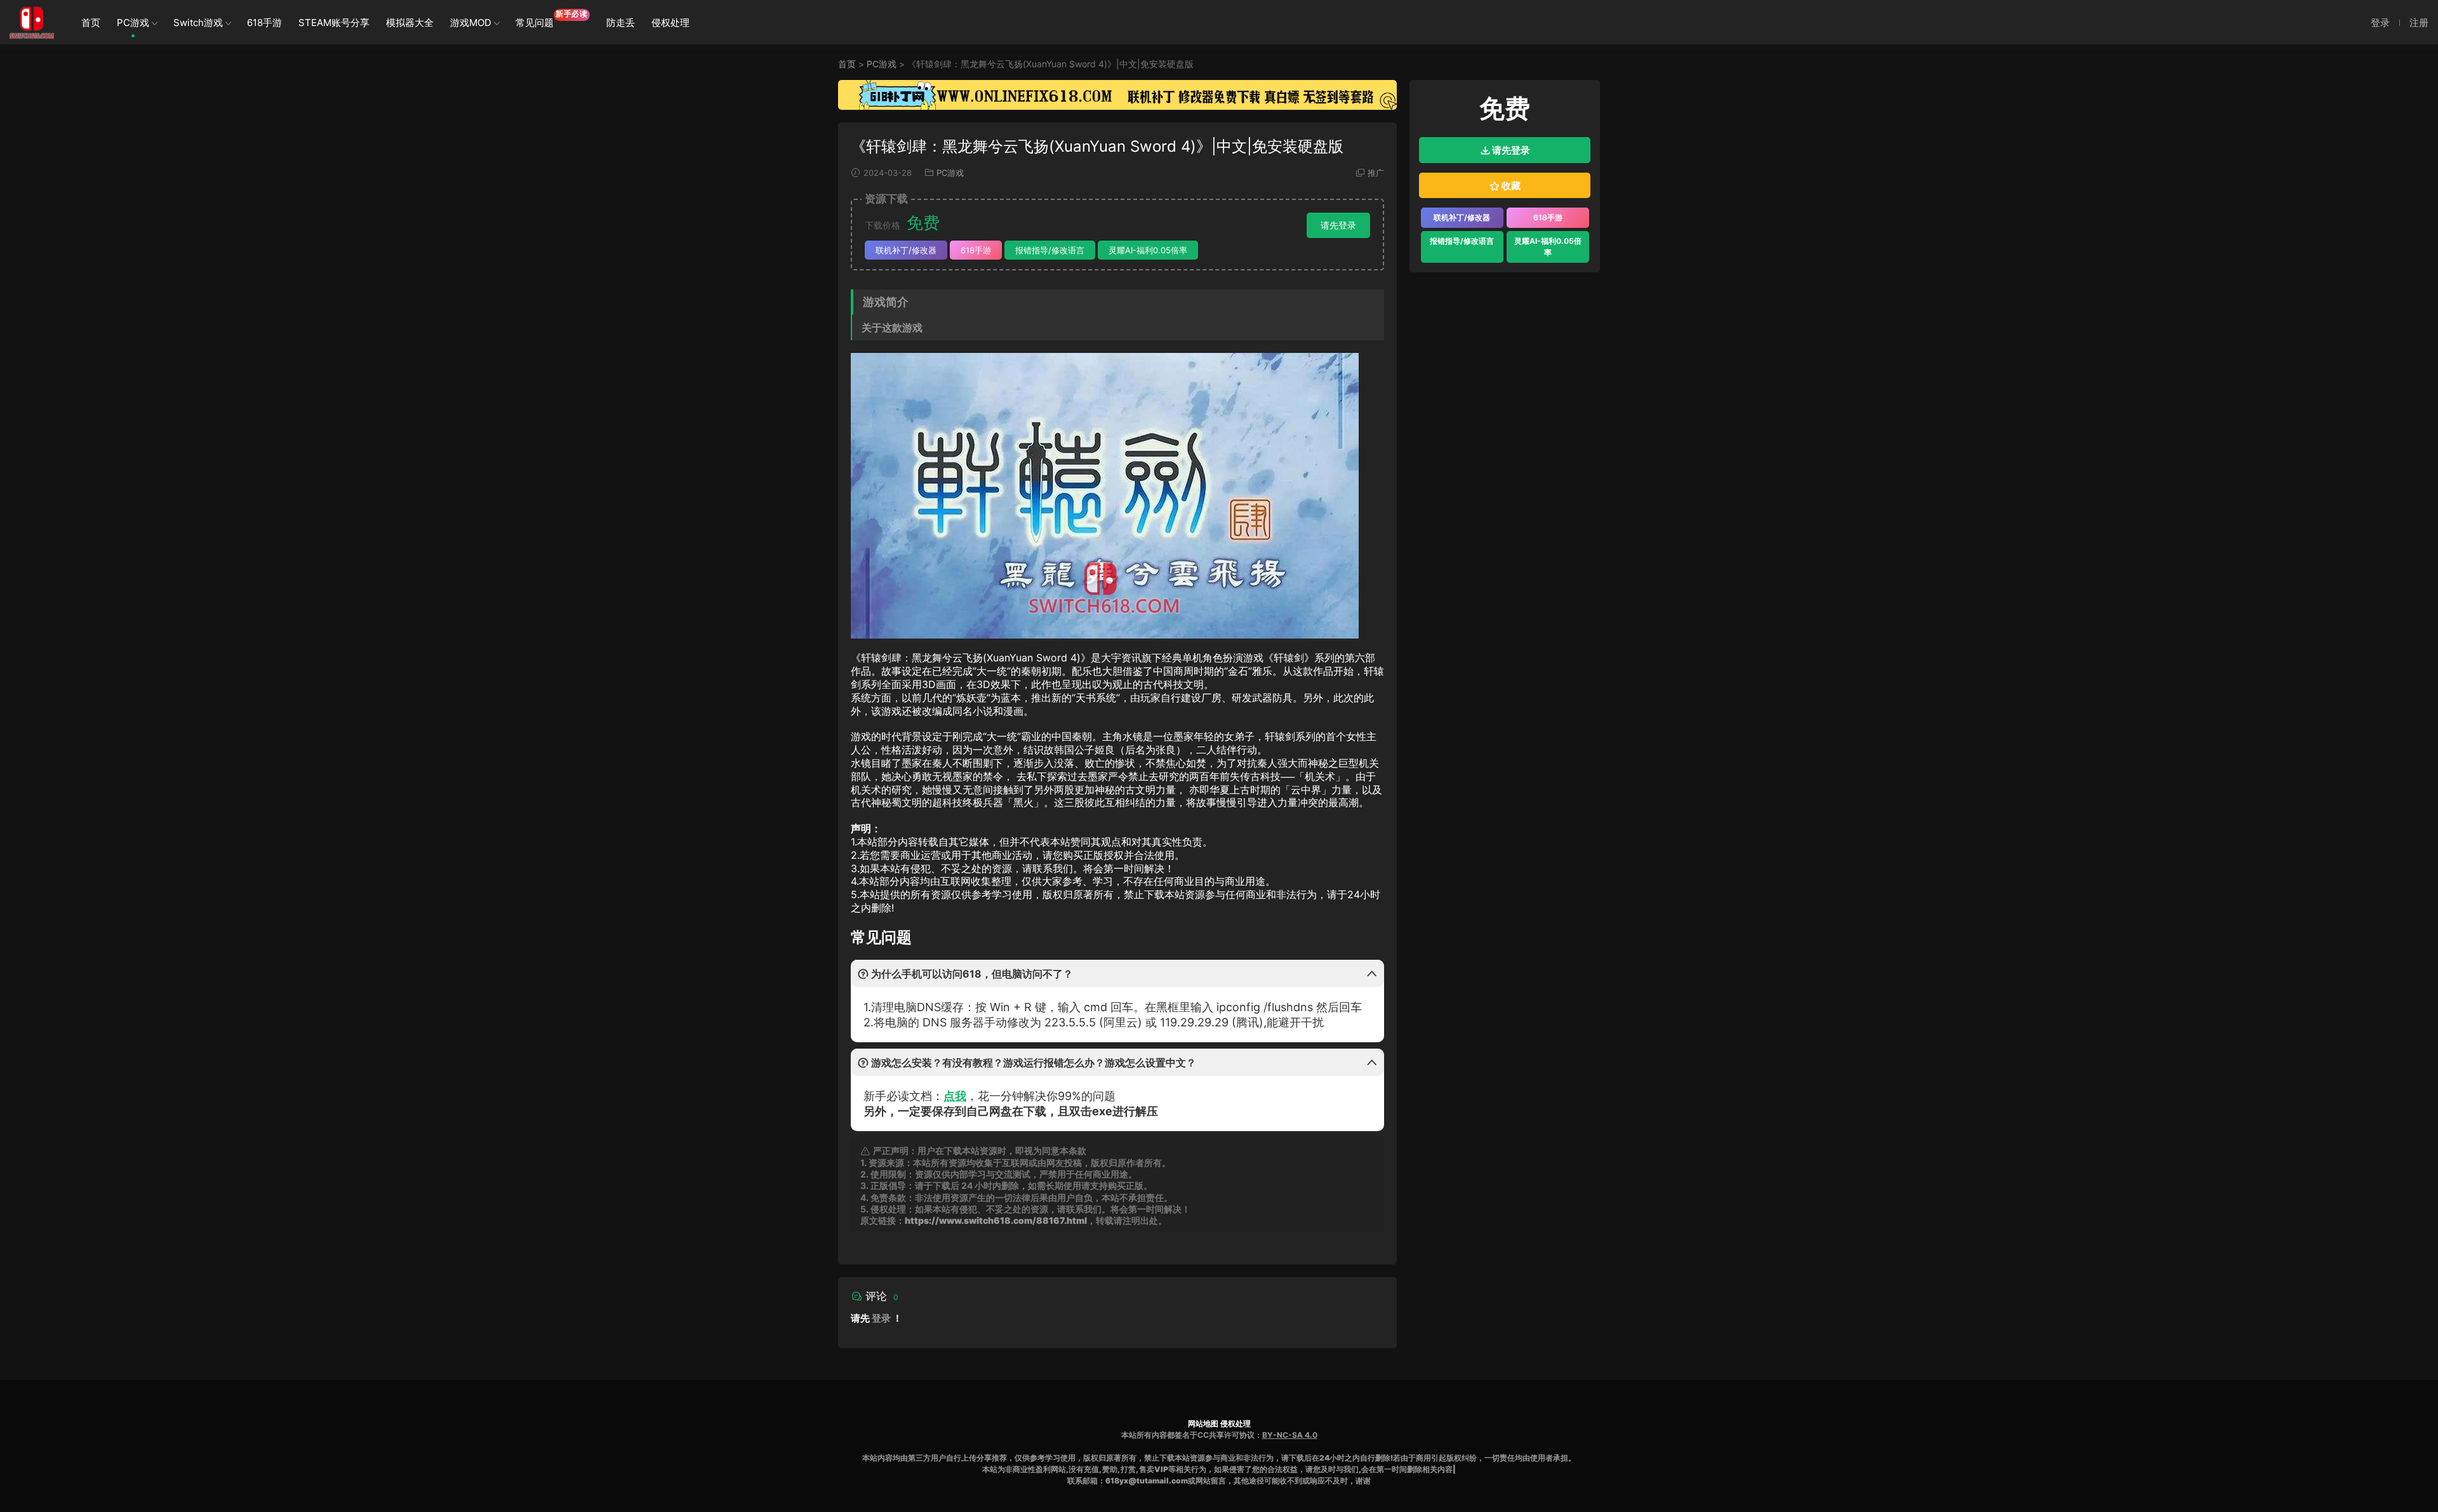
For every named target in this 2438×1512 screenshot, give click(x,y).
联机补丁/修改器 (906, 250)
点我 (955, 1096)
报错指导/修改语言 (1050, 250)
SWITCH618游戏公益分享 (32, 22)
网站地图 (1203, 1423)
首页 (91, 23)
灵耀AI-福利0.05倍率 (1148, 250)
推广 (1376, 173)
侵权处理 (670, 23)
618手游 (264, 23)
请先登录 (1338, 225)
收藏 (1510, 186)
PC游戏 (133, 23)
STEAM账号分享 (334, 23)
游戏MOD (471, 23)
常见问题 (552, 19)
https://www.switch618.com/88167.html (996, 1220)
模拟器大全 (410, 23)
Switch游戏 (198, 23)
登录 (881, 1318)
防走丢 (621, 23)
